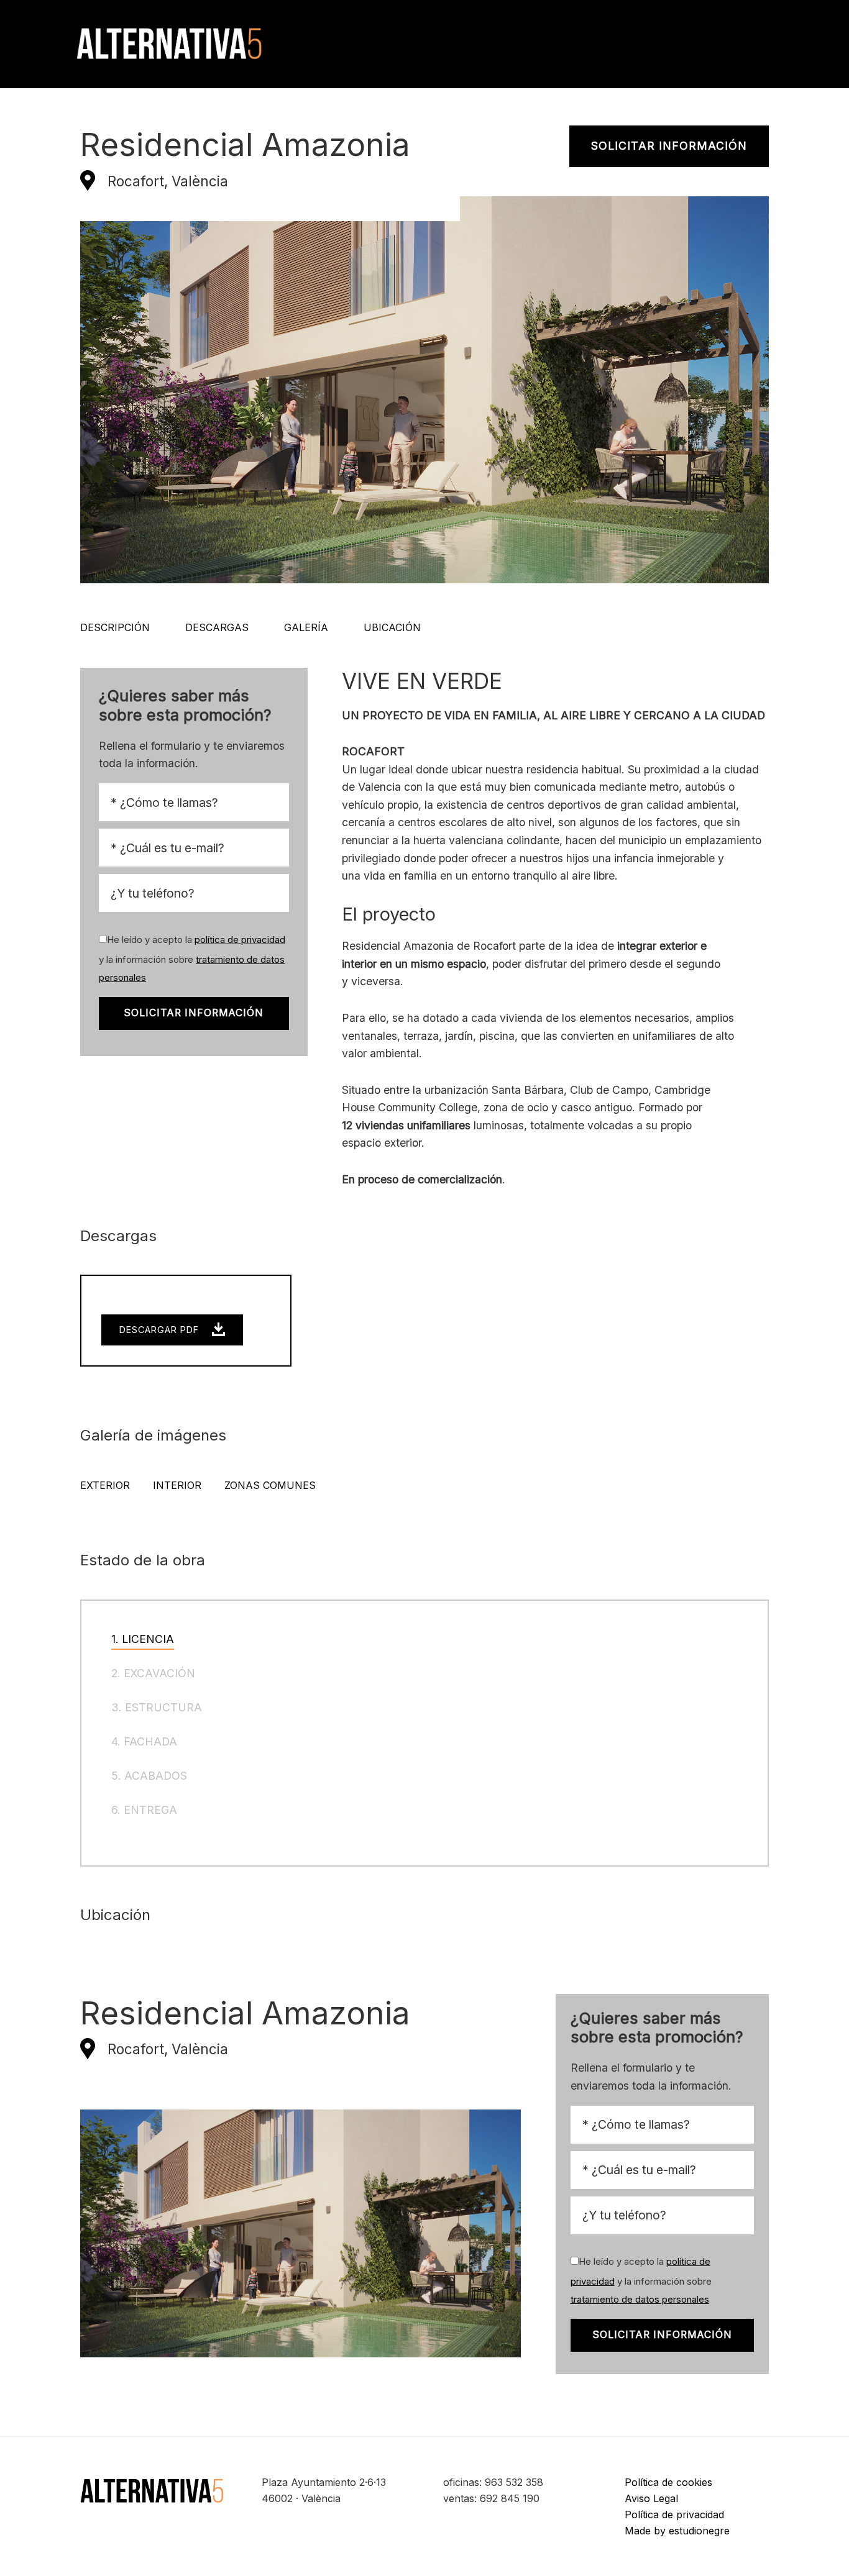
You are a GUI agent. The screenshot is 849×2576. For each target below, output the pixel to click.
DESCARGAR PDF (161, 1330)
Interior (177, 1485)
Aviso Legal (651, 2498)
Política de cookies (668, 2482)
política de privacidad (240, 940)
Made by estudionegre (677, 2531)
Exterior (105, 1485)
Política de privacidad (674, 2515)
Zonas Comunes (270, 1485)
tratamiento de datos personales (640, 2300)
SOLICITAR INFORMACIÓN (669, 146)
